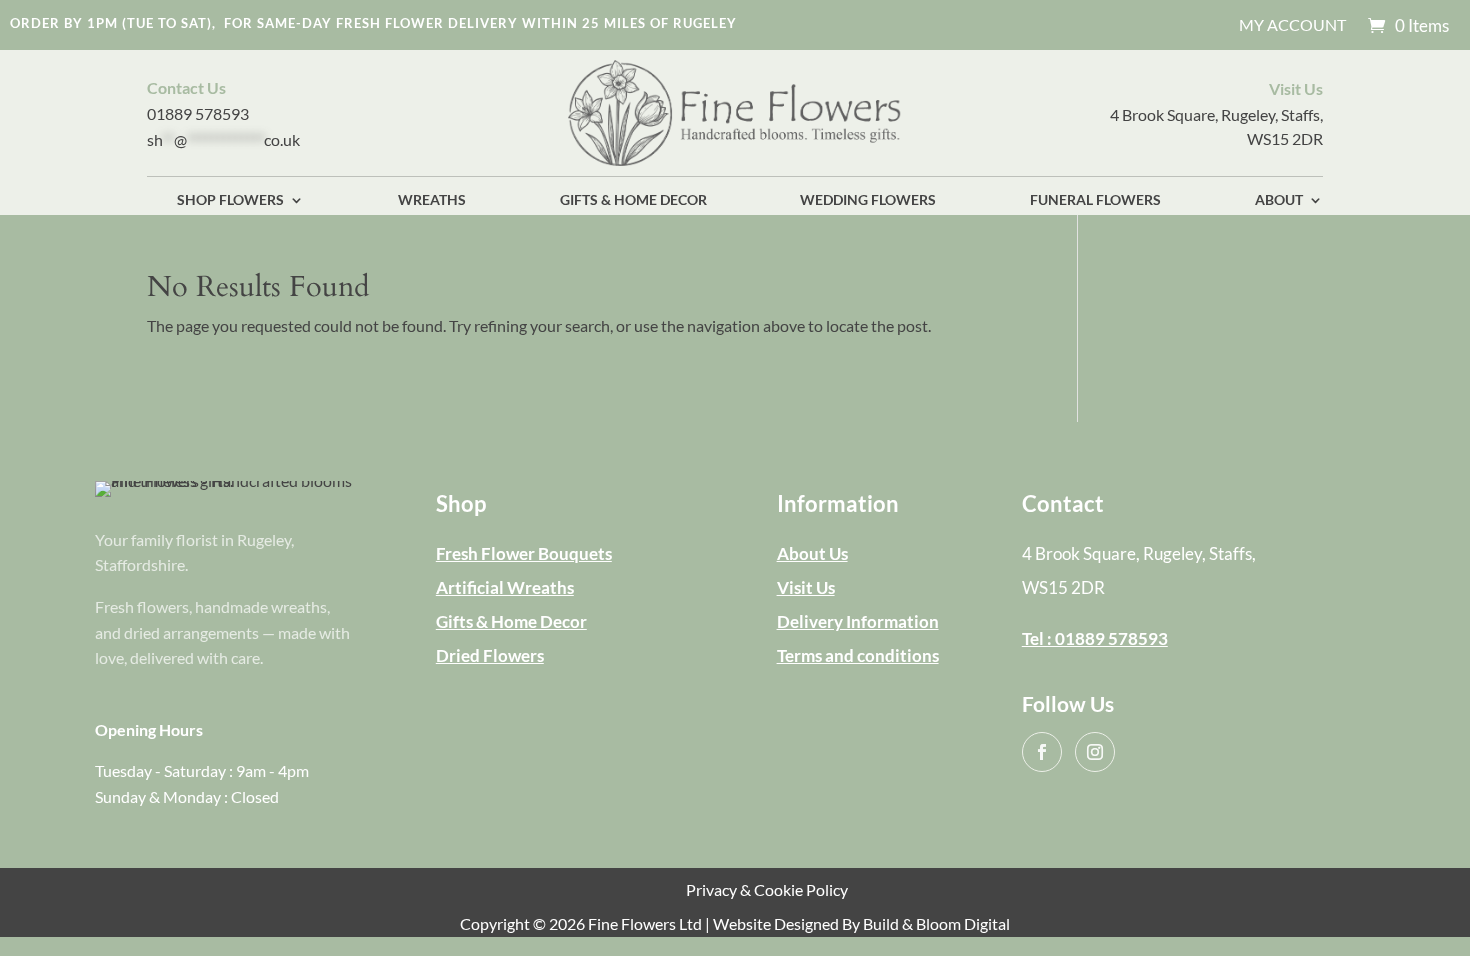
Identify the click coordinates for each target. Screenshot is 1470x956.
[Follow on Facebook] (1042, 752)
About (1279, 200)
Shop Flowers (230, 200)
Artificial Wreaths (505, 587)
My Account (1292, 26)
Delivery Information (858, 621)
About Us (812, 553)
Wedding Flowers (868, 200)
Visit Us (806, 587)
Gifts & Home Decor (633, 200)
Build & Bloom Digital (936, 923)
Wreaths (432, 200)
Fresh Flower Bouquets (524, 553)
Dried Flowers (490, 655)
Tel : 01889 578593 (1095, 638)
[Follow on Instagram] (1095, 752)
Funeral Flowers (1095, 200)
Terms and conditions (858, 655)
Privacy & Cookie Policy (767, 889)
